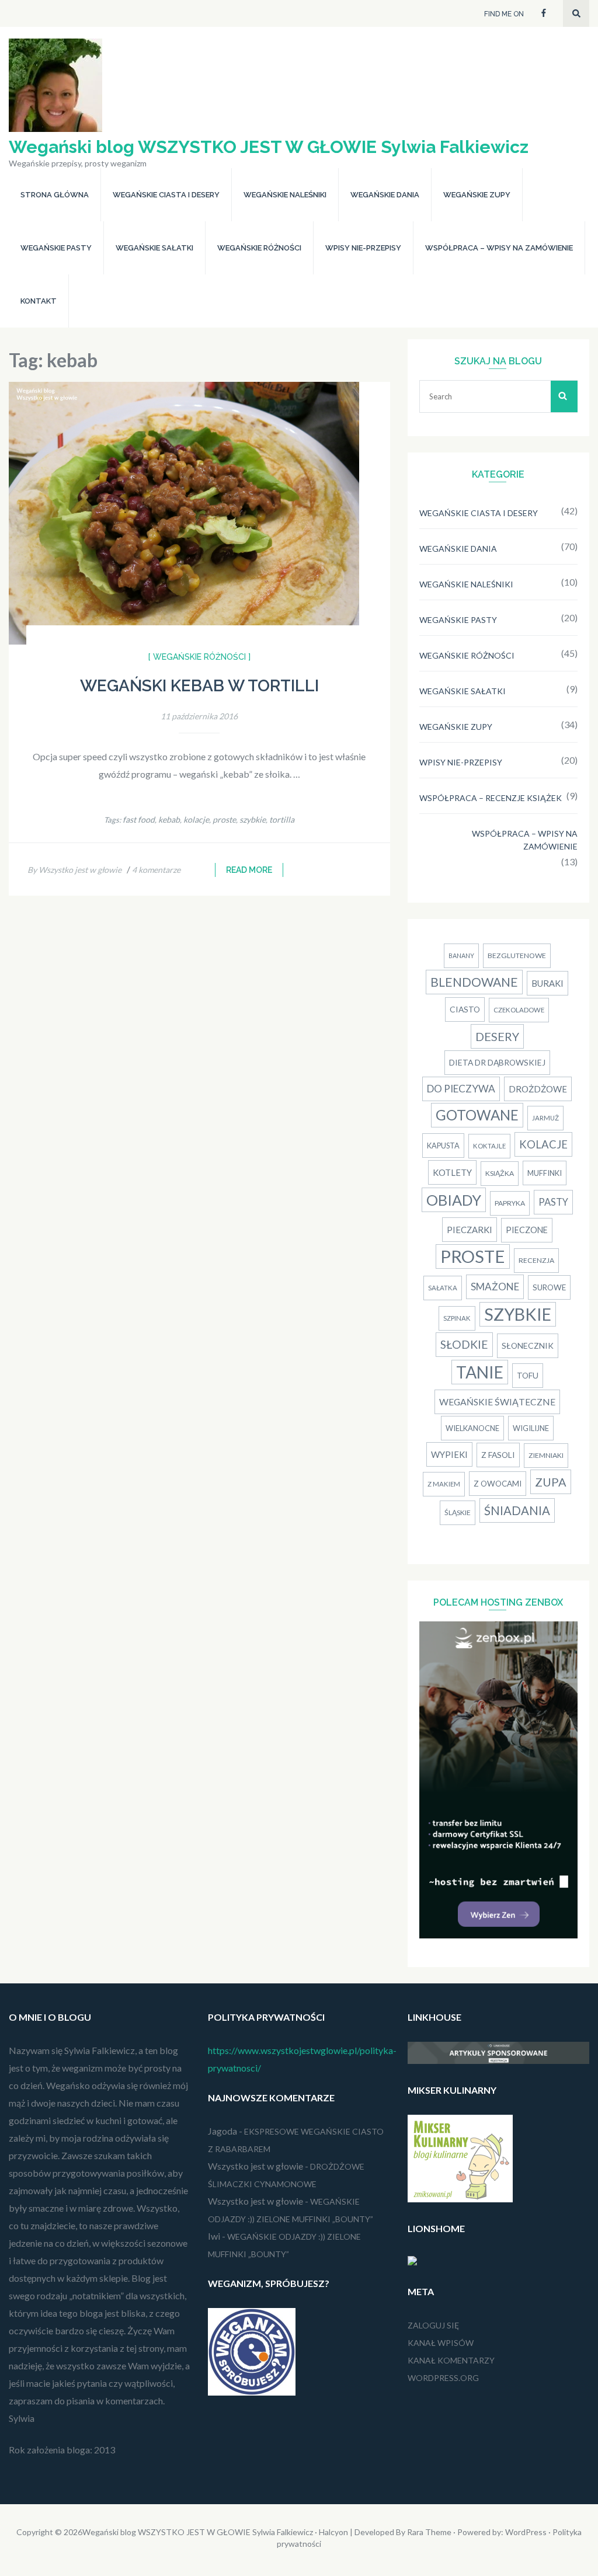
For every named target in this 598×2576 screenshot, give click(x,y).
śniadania (517, 1510)
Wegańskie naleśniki (285, 195)
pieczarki (470, 1230)
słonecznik (528, 1346)
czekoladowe (519, 1010)
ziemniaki (546, 1455)
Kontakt (39, 301)
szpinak (457, 1318)
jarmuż (545, 1118)
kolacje (196, 819)
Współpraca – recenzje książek (491, 798)
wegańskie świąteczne (497, 1402)
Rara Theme (429, 2532)
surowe (549, 1287)
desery (497, 1036)
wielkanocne (472, 1428)
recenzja (536, 1260)
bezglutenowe (517, 955)
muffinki (545, 1173)
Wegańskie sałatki (154, 248)
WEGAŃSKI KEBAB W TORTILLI (199, 686)
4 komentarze (156, 870)
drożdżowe (538, 1089)
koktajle (489, 1146)
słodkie (464, 1344)
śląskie (458, 1512)
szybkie (253, 819)
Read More (249, 870)
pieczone (527, 1230)
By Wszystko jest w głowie (74, 870)
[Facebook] (544, 12)
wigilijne (531, 1428)
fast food (139, 819)
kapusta (443, 1146)
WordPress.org (443, 2378)
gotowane (477, 1115)
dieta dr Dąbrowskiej (497, 1062)
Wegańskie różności (259, 248)
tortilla (282, 819)
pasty (553, 1202)
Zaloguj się (433, 2325)
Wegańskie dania (385, 195)
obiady (454, 1200)
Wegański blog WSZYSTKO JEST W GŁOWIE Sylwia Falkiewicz (269, 147)
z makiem (444, 1484)
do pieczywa (461, 1089)
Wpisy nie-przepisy (363, 248)
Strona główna (55, 195)
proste (224, 819)
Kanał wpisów (441, 2343)
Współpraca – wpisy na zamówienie (499, 248)
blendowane (474, 982)
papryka (510, 1203)
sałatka (443, 1288)
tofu (528, 1375)
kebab (169, 819)
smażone (495, 1287)
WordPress (526, 2532)
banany (461, 955)
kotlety (452, 1172)
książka (500, 1173)
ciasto (465, 1009)
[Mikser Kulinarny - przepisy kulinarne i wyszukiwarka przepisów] (460, 2199)
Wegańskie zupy (477, 195)
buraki (547, 983)
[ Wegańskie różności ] (199, 657)
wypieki (449, 1454)
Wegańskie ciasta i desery (166, 195)
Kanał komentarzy (451, 2360)
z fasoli (498, 1455)
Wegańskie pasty (56, 248)
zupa (551, 1482)
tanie (480, 1372)
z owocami (498, 1484)
